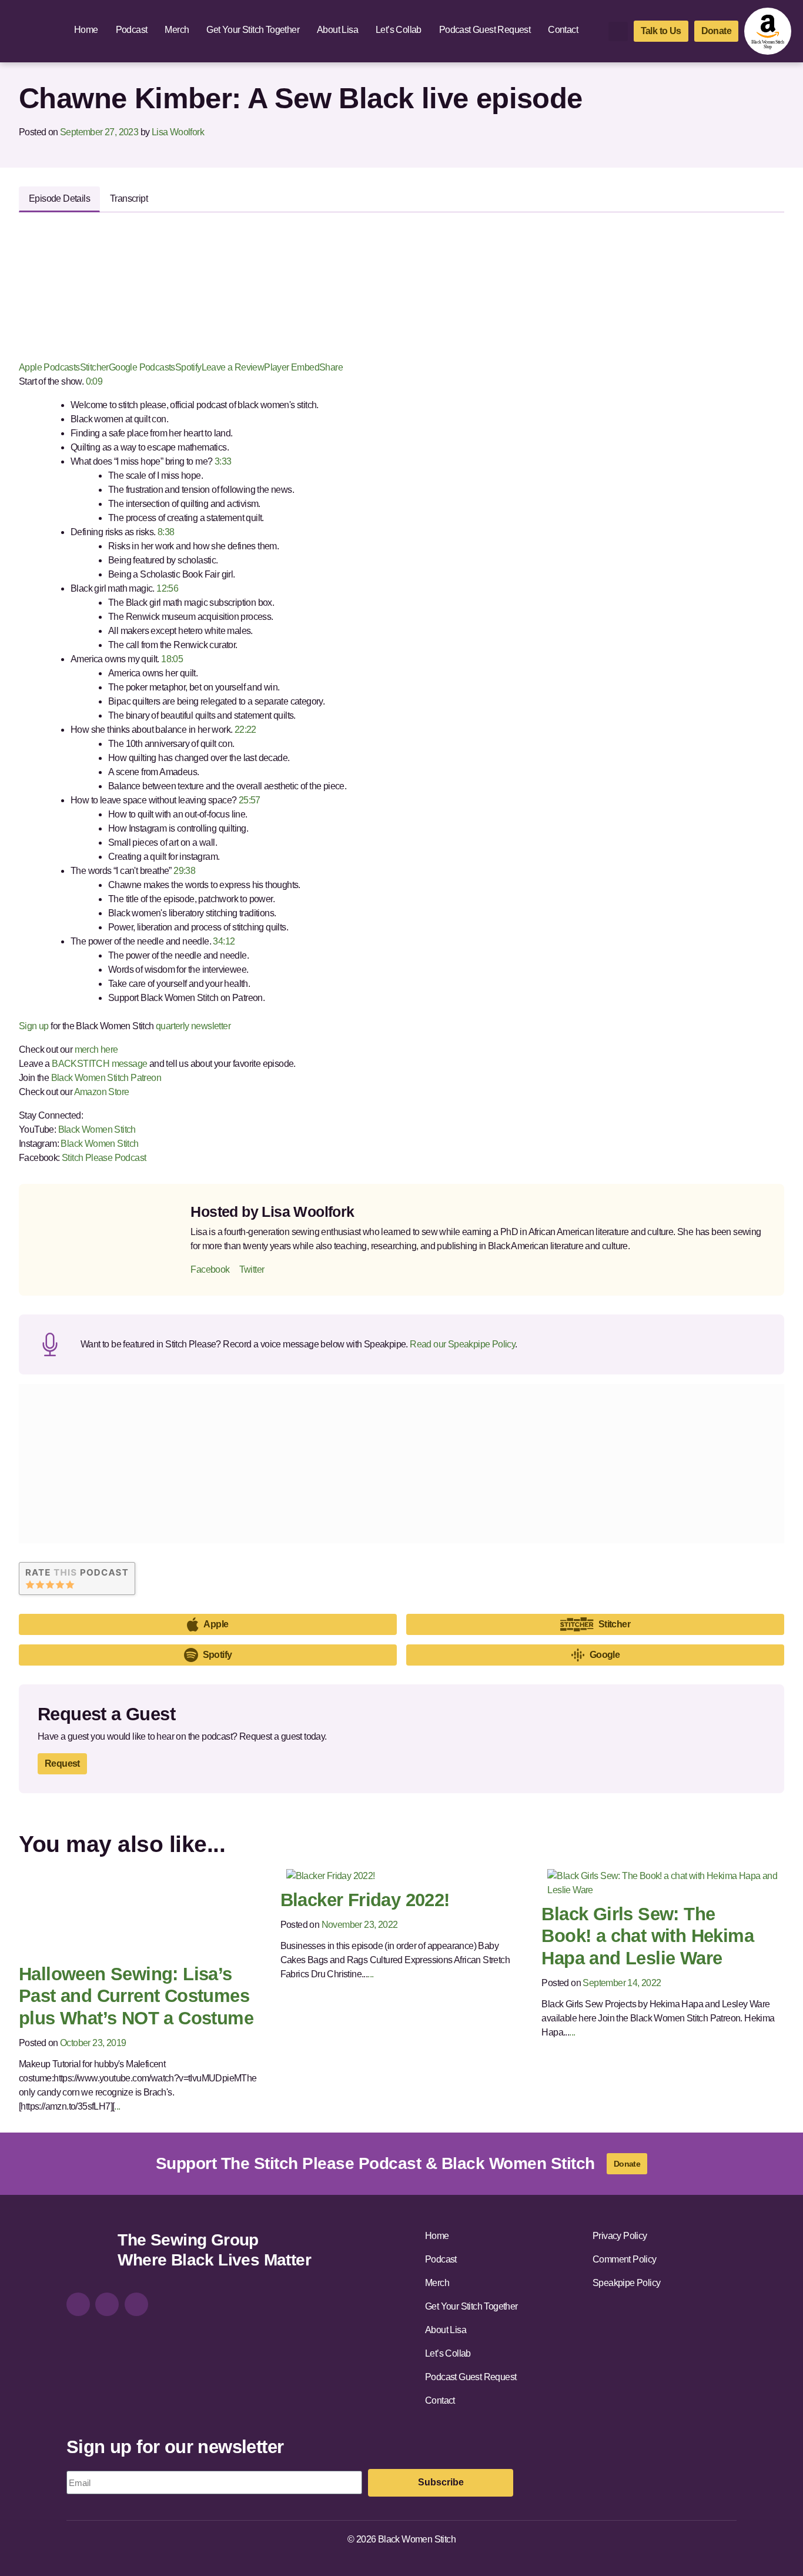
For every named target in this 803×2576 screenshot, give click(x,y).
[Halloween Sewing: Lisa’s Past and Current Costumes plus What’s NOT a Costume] (123, 1912)
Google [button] (605, 1655)
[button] (618, 31)
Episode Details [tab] (59, 198)
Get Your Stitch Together (253, 30)
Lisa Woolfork (178, 132)
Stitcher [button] (614, 1624)
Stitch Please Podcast (104, 1158)
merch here (96, 1050)
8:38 (165, 532)
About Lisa (337, 30)
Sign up (34, 1026)
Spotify (188, 367)
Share (331, 367)
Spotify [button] (218, 1655)
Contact (563, 30)
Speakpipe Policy (626, 2283)
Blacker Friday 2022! (365, 1900)
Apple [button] (216, 1624)
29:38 (183, 871)
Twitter (252, 1269)
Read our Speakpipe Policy (462, 1344)
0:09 (93, 381)
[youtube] (136, 2304)
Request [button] (62, 1764)
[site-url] (88, 2252)
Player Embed (292, 367)
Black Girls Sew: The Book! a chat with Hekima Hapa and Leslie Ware (648, 1936)
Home (86, 30)
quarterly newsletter (193, 1026)
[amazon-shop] (768, 31)
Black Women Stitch (97, 1129)
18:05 (171, 659)
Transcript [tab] (129, 198)
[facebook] (107, 2304)
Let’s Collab (399, 30)
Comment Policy (625, 2259)
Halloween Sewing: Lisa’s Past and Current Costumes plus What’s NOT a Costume (136, 1996)
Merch (177, 30)
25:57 (248, 800)
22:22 (244, 730)
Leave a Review (233, 367)
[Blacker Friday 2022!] (331, 1875)
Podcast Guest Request (485, 30)
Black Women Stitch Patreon (105, 1078)
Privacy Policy (620, 2236)
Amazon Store (102, 1092)
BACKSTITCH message (99, 1064)
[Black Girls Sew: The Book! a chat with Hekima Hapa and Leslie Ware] (663, 1882)
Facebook (210, 1269)
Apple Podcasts (49, 367)
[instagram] (78, 2304)
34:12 (223, 941)
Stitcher (94, 367)
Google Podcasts (142, 367)
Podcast (132, 30)
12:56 (166, 588)
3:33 (222, 461)
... (117, 2106)
